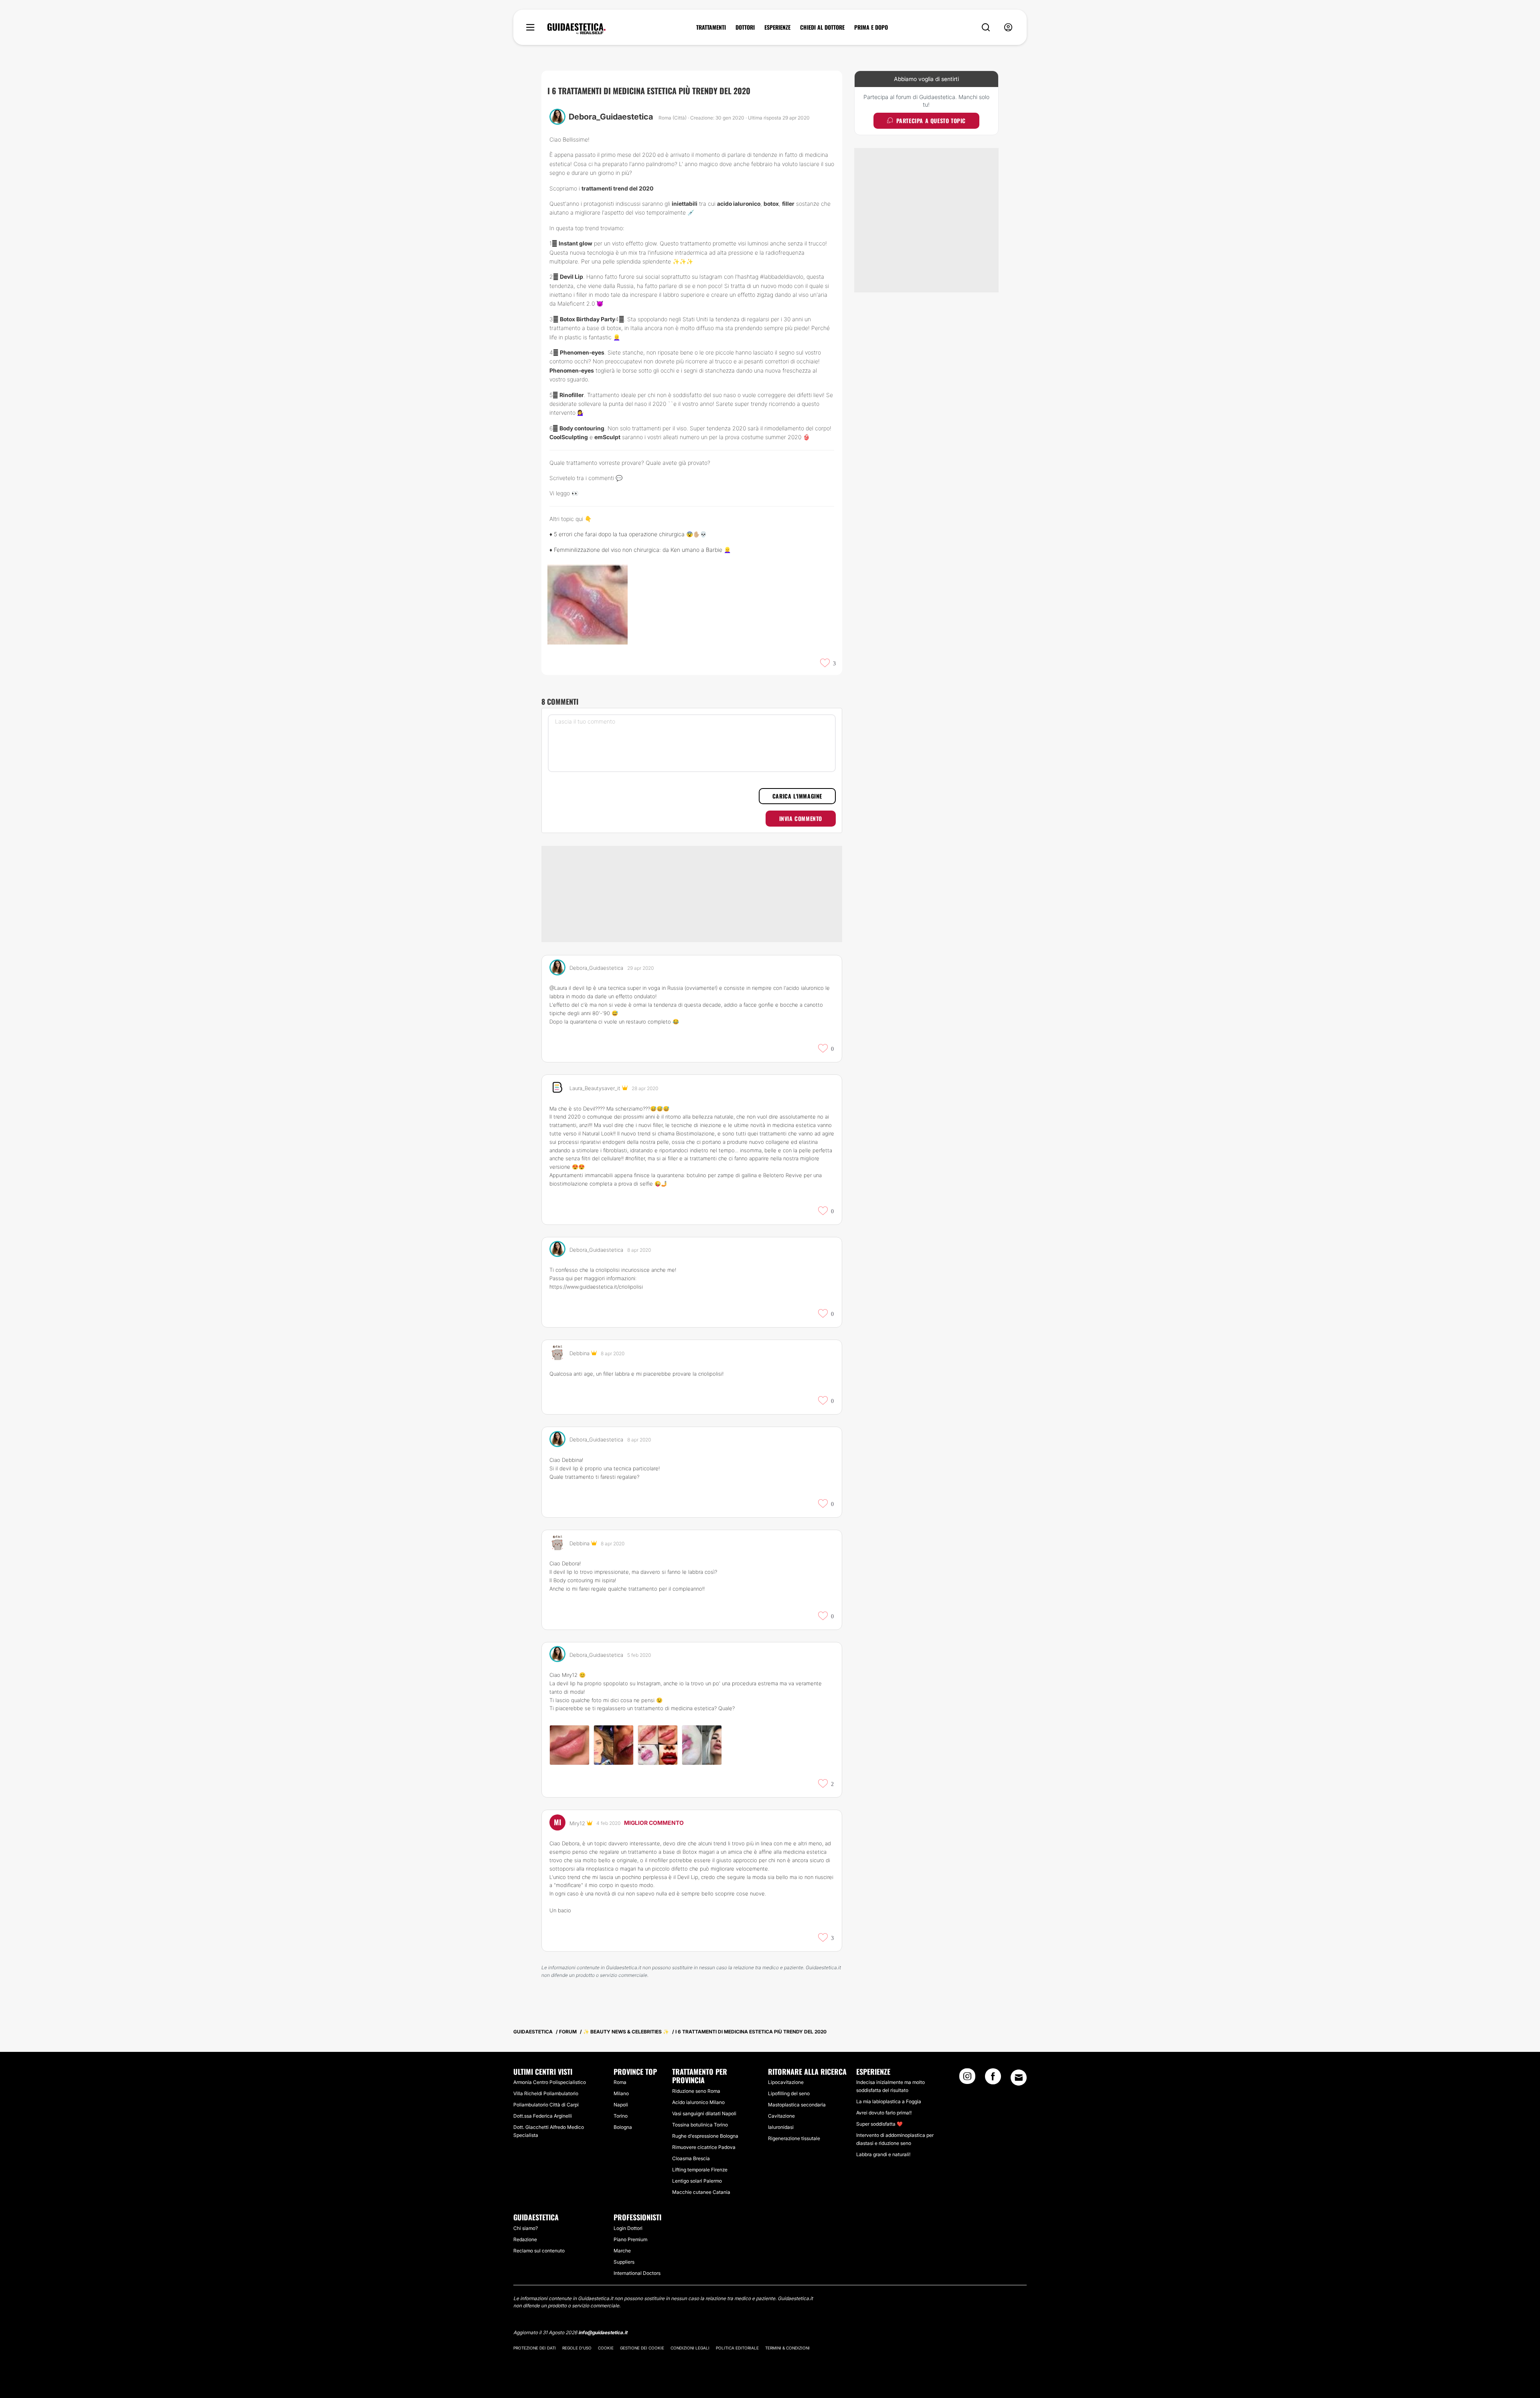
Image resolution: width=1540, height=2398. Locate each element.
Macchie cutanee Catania (701, 2192)
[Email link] (1019, 2078)
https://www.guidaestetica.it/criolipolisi (596, 1287)
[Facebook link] (993, 2079)
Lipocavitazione (786, 2082)
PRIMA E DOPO (871, 27)
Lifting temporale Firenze (700, 2170)
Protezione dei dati (535, 2348)
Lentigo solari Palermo (697, 2181)
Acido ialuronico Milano (698, 2102)
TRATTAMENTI (711, 27)
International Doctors (637, 2273)
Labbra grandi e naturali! (883, 2154)
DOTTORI (745, 27)
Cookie (606, 2348)
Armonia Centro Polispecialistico (550, 2082)
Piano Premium (630, 2239)
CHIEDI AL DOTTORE (822, 27)
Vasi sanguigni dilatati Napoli (704, 2113)
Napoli (621, 2105)
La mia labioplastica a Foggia (889, 2101)
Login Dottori (628, 2228)
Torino (621, 2116)
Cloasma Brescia (691, 2158)
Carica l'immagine (797, 796)
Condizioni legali (690, 2348)
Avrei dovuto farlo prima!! (884, 2113)
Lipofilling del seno (789, 2093)
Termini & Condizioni (787, 2348)
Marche (622, 2251)
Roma (620, 2082)
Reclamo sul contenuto (539, 2251)
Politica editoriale (737, 2348)
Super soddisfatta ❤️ (879, 2124)
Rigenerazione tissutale (794, 2138)
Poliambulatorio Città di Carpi (546, 2105)
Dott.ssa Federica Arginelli (543, 2116)
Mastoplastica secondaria (797, 2105)
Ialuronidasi (781, 2127)
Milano (621, 2093)
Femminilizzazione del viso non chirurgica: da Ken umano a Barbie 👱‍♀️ (642, 550)
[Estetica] (576, 29)
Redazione (525, 2239)
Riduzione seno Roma (696, 2091)
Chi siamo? (526, 2228)
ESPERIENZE (777, 27)
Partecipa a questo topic (931, 121)
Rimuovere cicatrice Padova (704, 2147)
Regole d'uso (577, 2348)
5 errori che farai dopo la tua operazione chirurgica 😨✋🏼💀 (630, 534)
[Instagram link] (967, 2079)
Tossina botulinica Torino (700, 2125)
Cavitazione (781, 2116)
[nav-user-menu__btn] (1008, 27)
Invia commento (801, 818)
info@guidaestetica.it (603, 2332)
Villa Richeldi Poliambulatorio (546, 2093)
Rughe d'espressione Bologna (705, 2136)
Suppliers (624, 2262)
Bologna (623, 2127)
